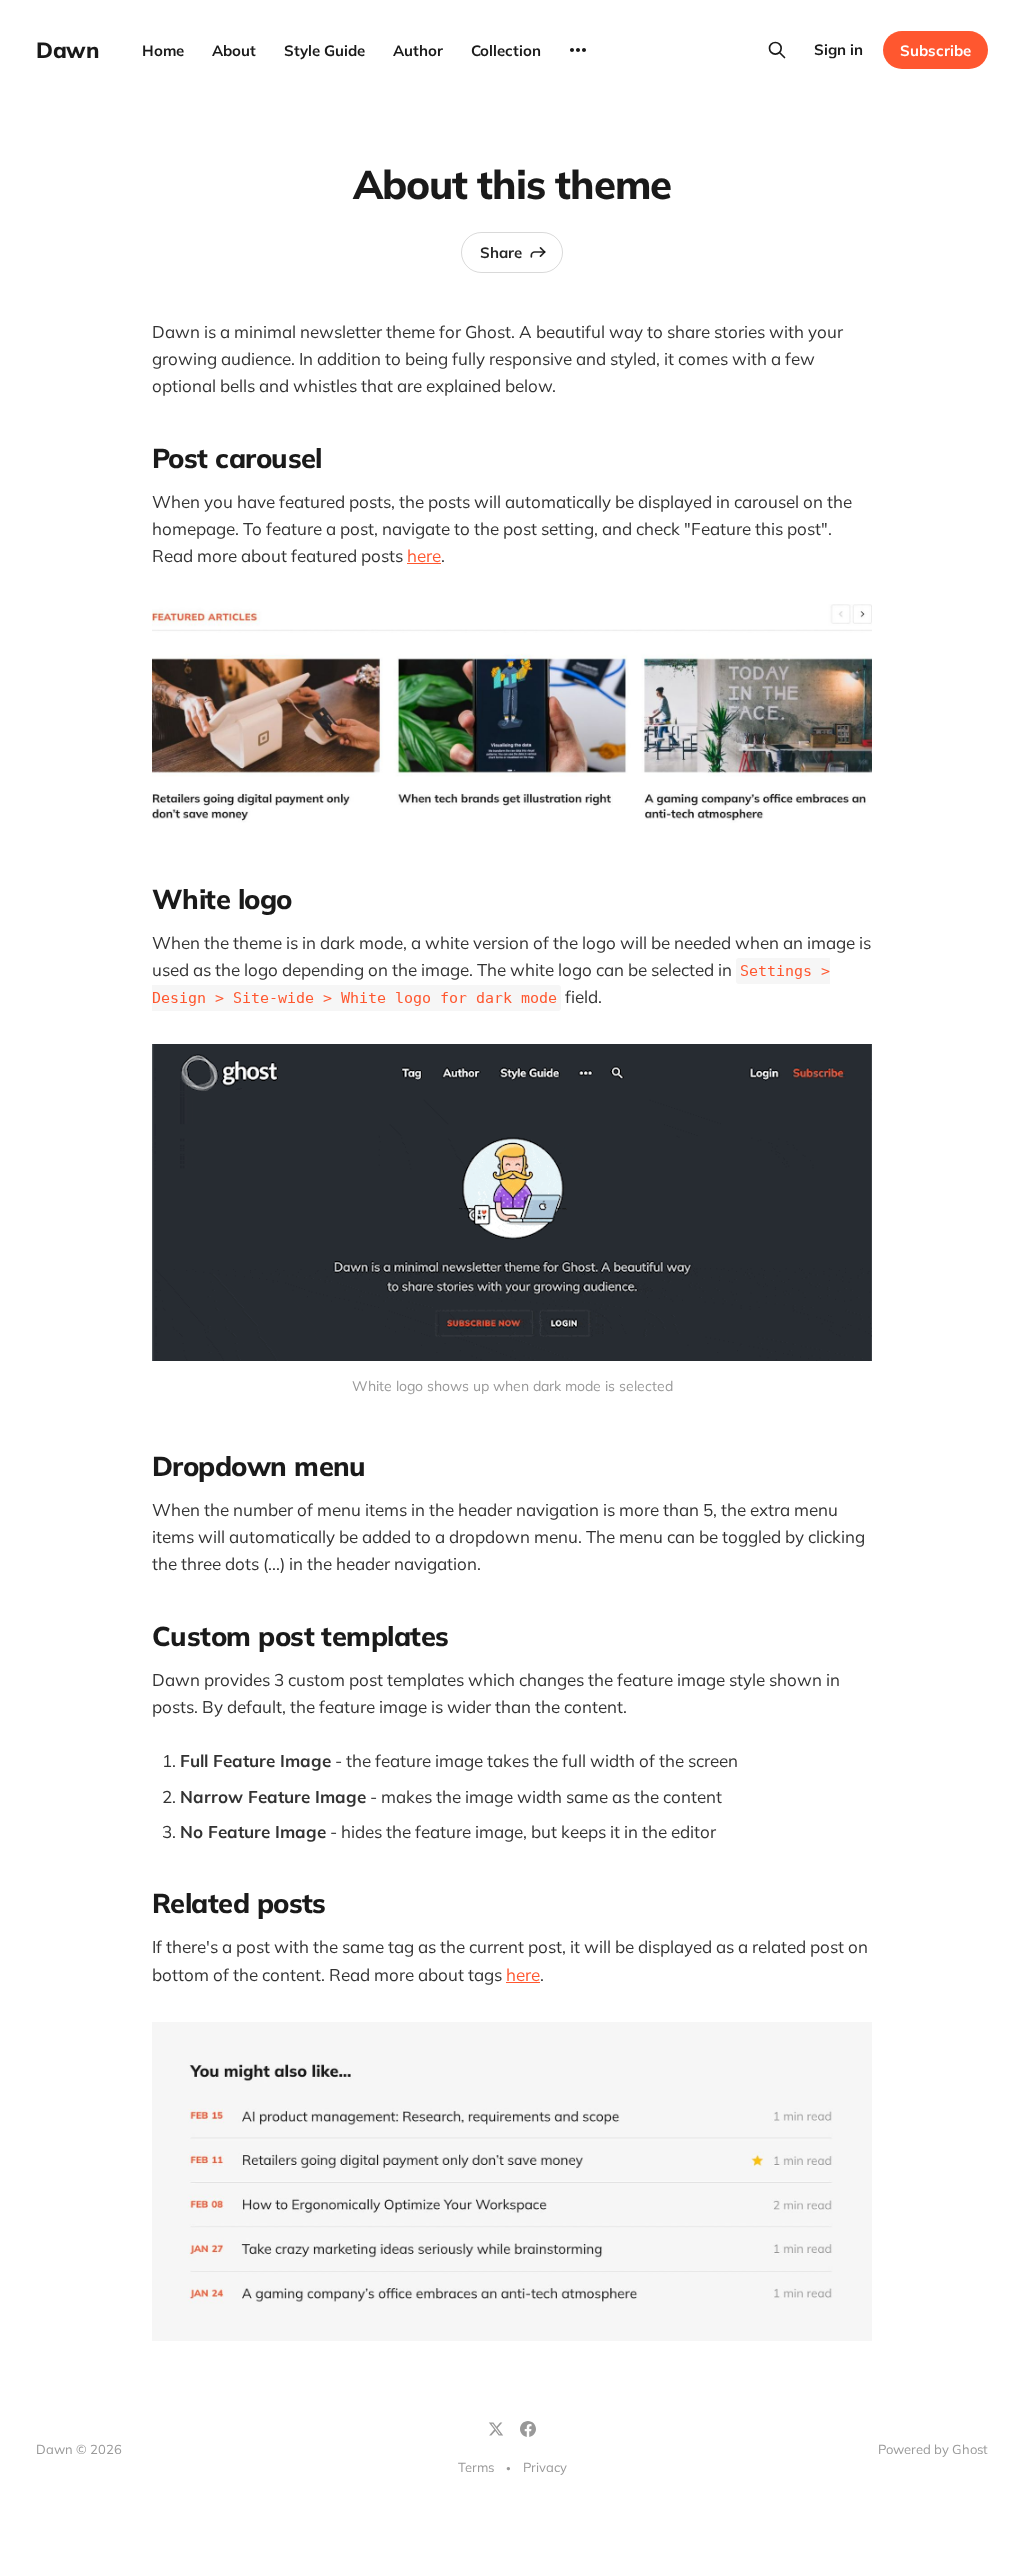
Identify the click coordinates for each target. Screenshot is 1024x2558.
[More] (578, 50)
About (234, 50)
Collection (506, 50)
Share (501, 252)
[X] (496, 2429)
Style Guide (324, 50)
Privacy (545, 2467)
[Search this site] (777, 50)
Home (163, 50)
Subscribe (935, 50)
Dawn (67, 50)
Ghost (970, 2449)
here (424, 555)
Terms (476, 2467)
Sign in (838, 49)
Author (418, 50)
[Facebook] (528, 2429)
